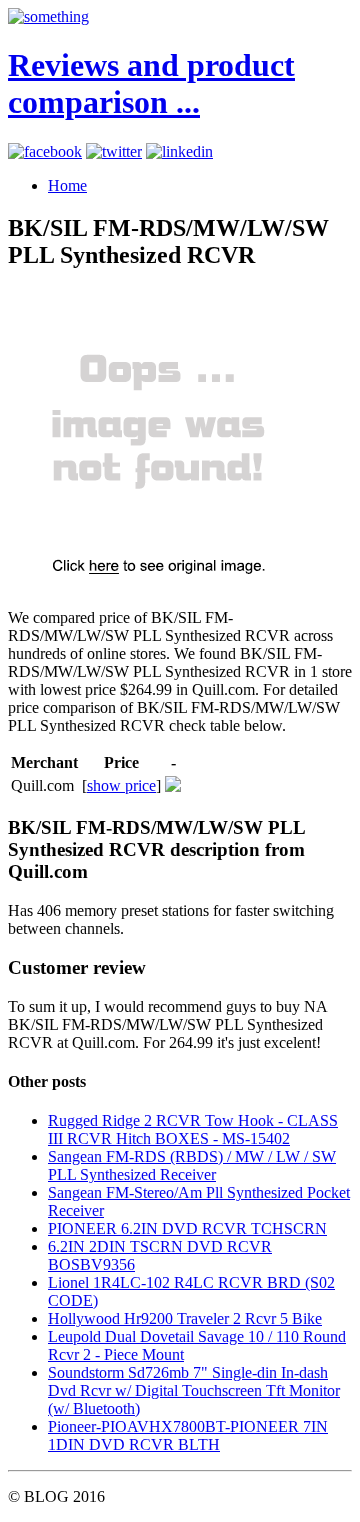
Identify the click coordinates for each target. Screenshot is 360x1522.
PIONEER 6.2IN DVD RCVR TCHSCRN (187, 1228)
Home (67, 185)
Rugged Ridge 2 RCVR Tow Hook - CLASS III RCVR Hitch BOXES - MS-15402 (193, 1129)
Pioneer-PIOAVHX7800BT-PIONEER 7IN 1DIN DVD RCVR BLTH (188, 1435)
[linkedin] (179, 151)
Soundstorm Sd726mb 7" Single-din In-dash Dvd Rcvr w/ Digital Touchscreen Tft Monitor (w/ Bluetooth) (194, 1390)
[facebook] (45, 151)
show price (121, 785)
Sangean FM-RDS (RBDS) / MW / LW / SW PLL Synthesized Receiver (192, 1165)
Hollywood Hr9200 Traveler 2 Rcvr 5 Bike (185, 1318)
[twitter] (114, 151)
